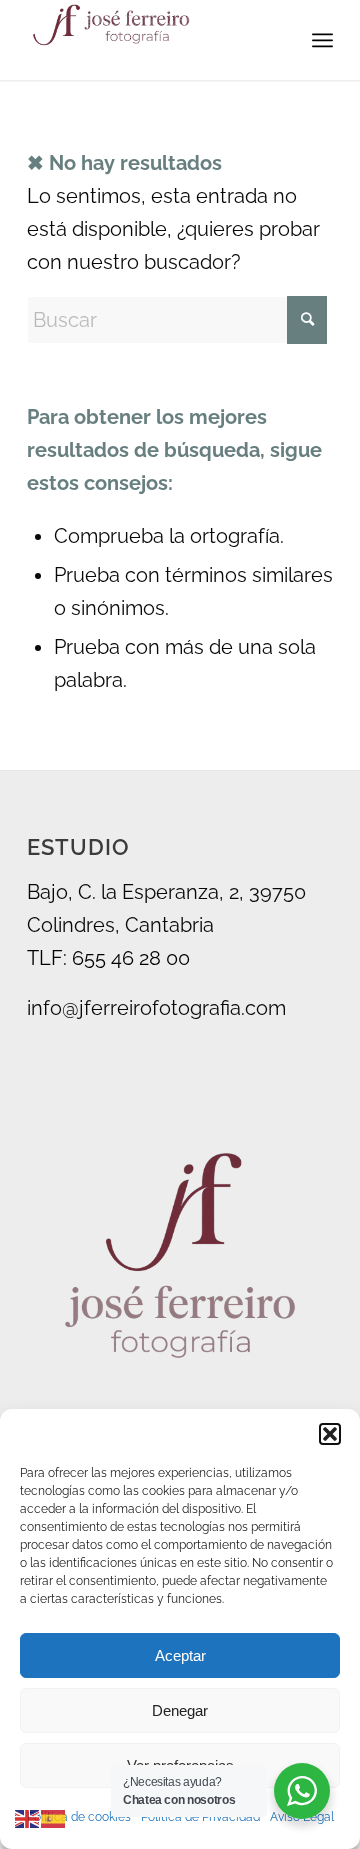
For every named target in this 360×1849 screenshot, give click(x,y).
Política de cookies (79, 1817)
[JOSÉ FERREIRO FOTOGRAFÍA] (149, 40)
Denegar (180, 1710)
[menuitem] (322, 40)
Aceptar (180, 1655)
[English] (28, 1817)
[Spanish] (54, 1817)
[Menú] (322, 40)
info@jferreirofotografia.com (156, 1008)
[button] (330, 1434)
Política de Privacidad (200, 1817)
